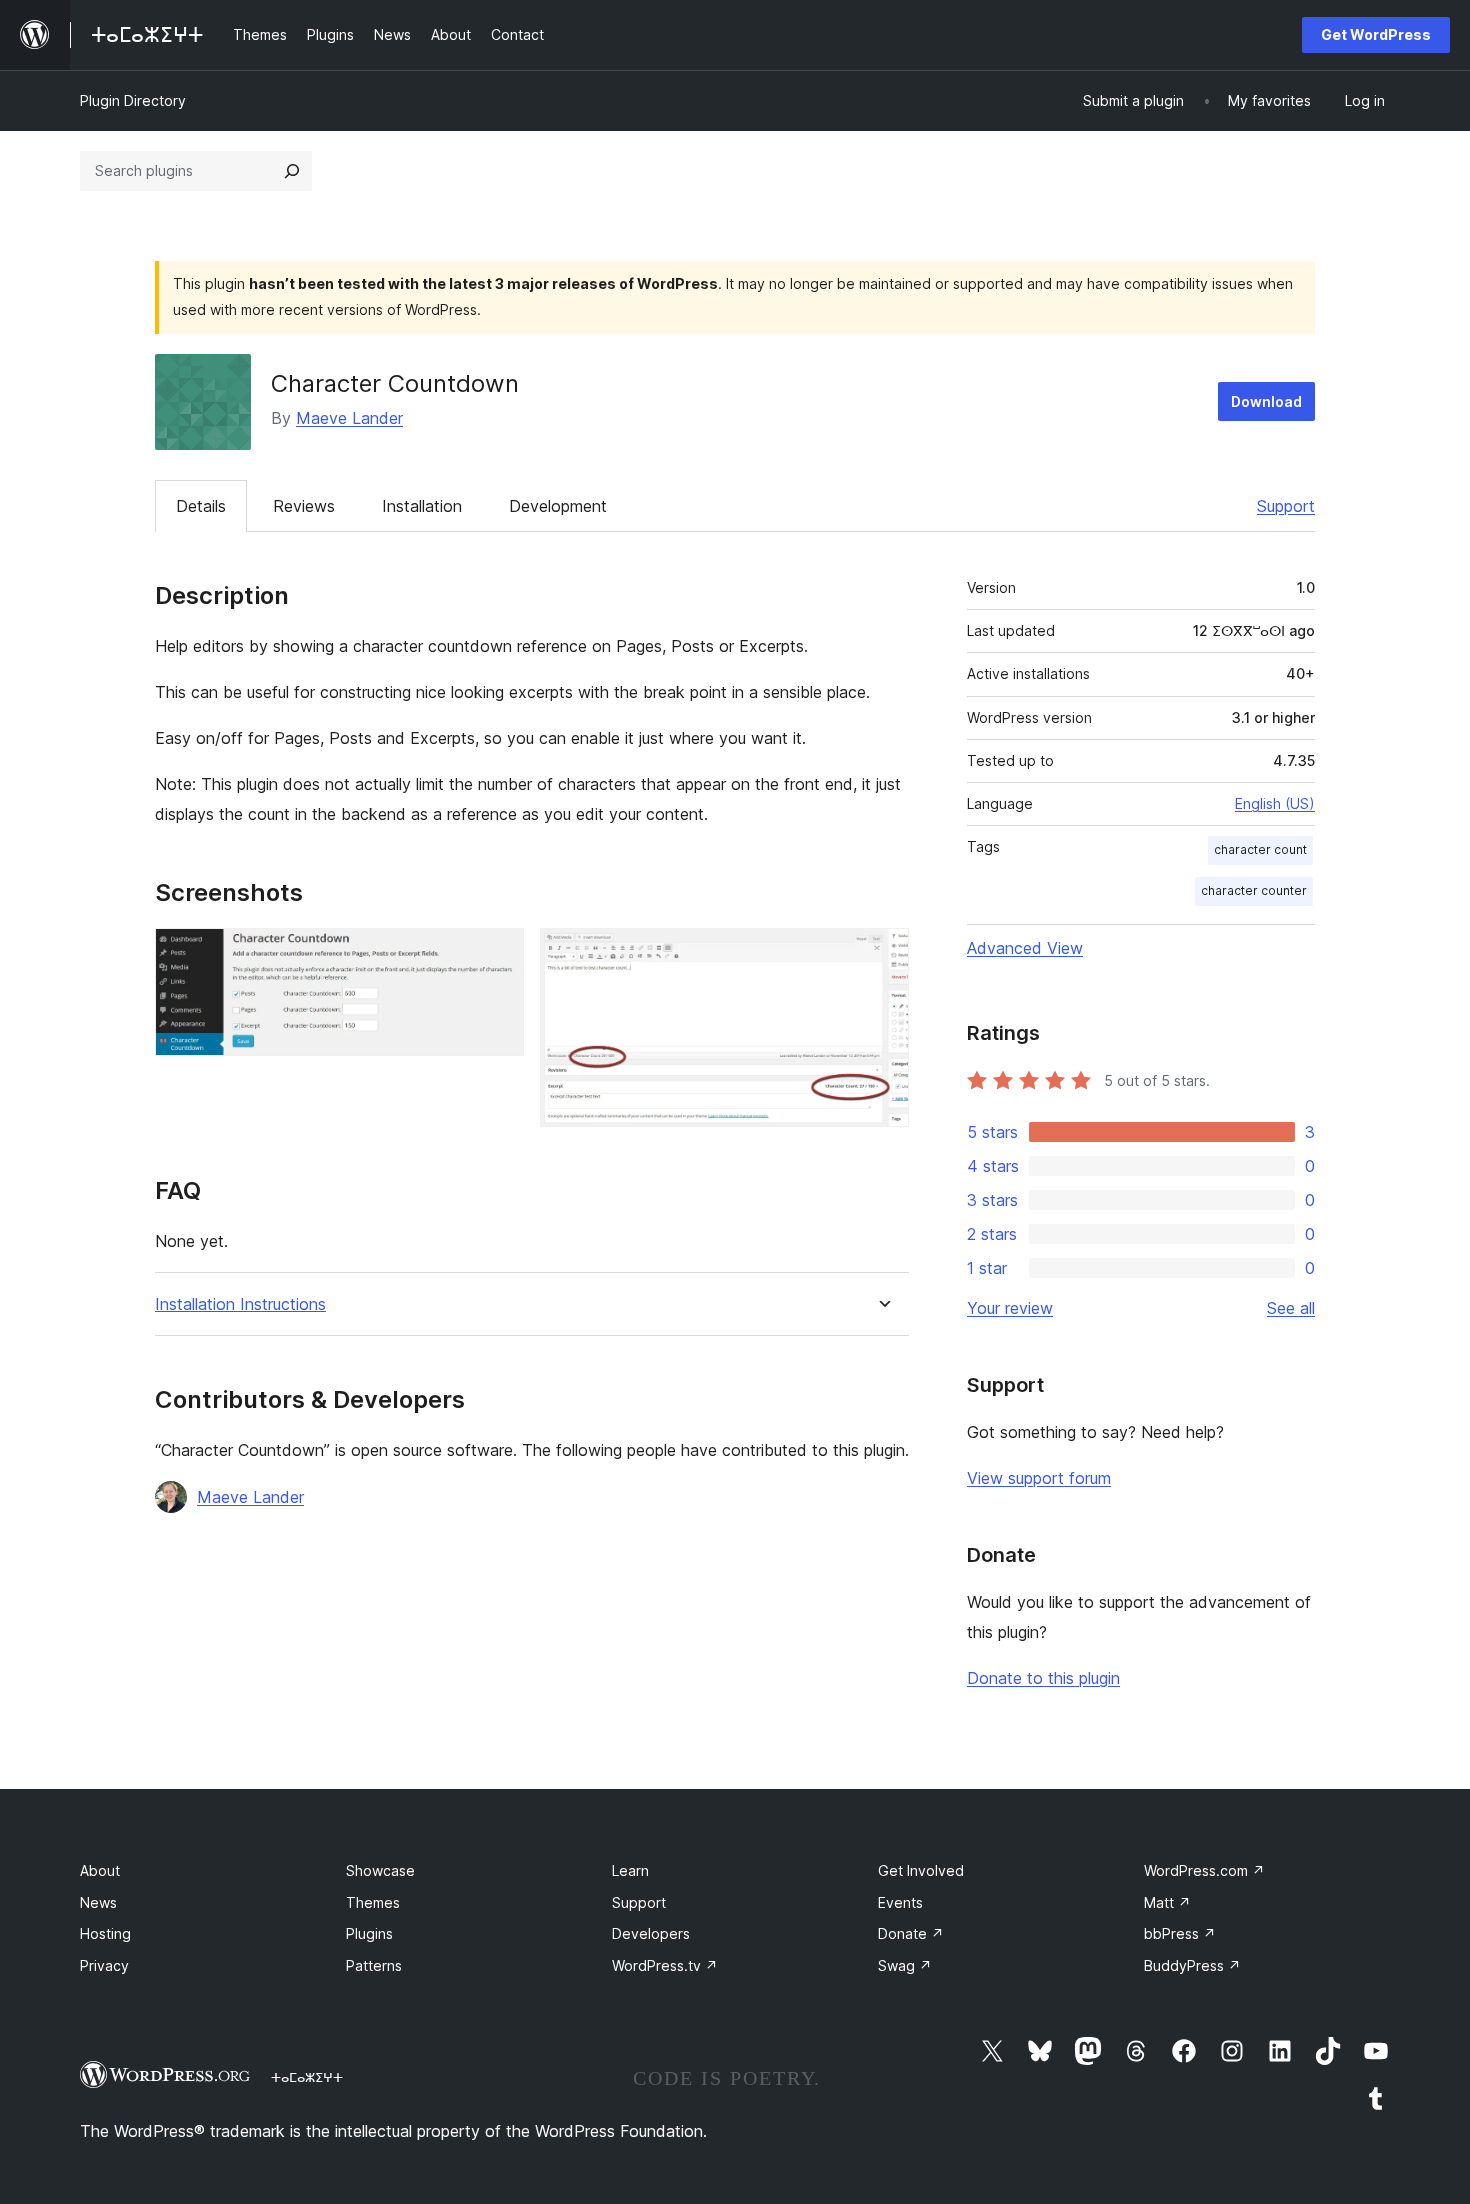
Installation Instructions (240, 1304)
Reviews (304, 506)
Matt (1167, 1902)
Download (1266, 401)
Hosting (105, 1933)
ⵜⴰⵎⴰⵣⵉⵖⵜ (307, 2077)
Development (558, 506)
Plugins (369, 1933)
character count (1260, 849)
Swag (905, 1965)
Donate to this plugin (1043, 1678)
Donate (911, 1933)
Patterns (374, 1965)
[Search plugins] (292, 171)
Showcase (380, 1870)
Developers (651, 1933)
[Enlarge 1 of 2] (497, 955)
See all (1291, 1308)
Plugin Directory (133, 100)
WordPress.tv (665, 1965)
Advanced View (1025, 948)
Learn (630, 1870)
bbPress (1180, 1933)
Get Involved (921, 1870)
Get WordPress (1376, 34)
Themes (373, 1902)
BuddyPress (1192, 1965)
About (100, 1870)
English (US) (1275, 803)
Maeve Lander (349, 418)
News (98, 1902)
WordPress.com (1204, 1870)
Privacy (104, 1965)
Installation (422, 506)
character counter (1254, 890)
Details (201, 506)
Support (1286, 506)
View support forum (1039, 1478)
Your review (1010, 1308)
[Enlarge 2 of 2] (882, 955)
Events (900, 1902)
